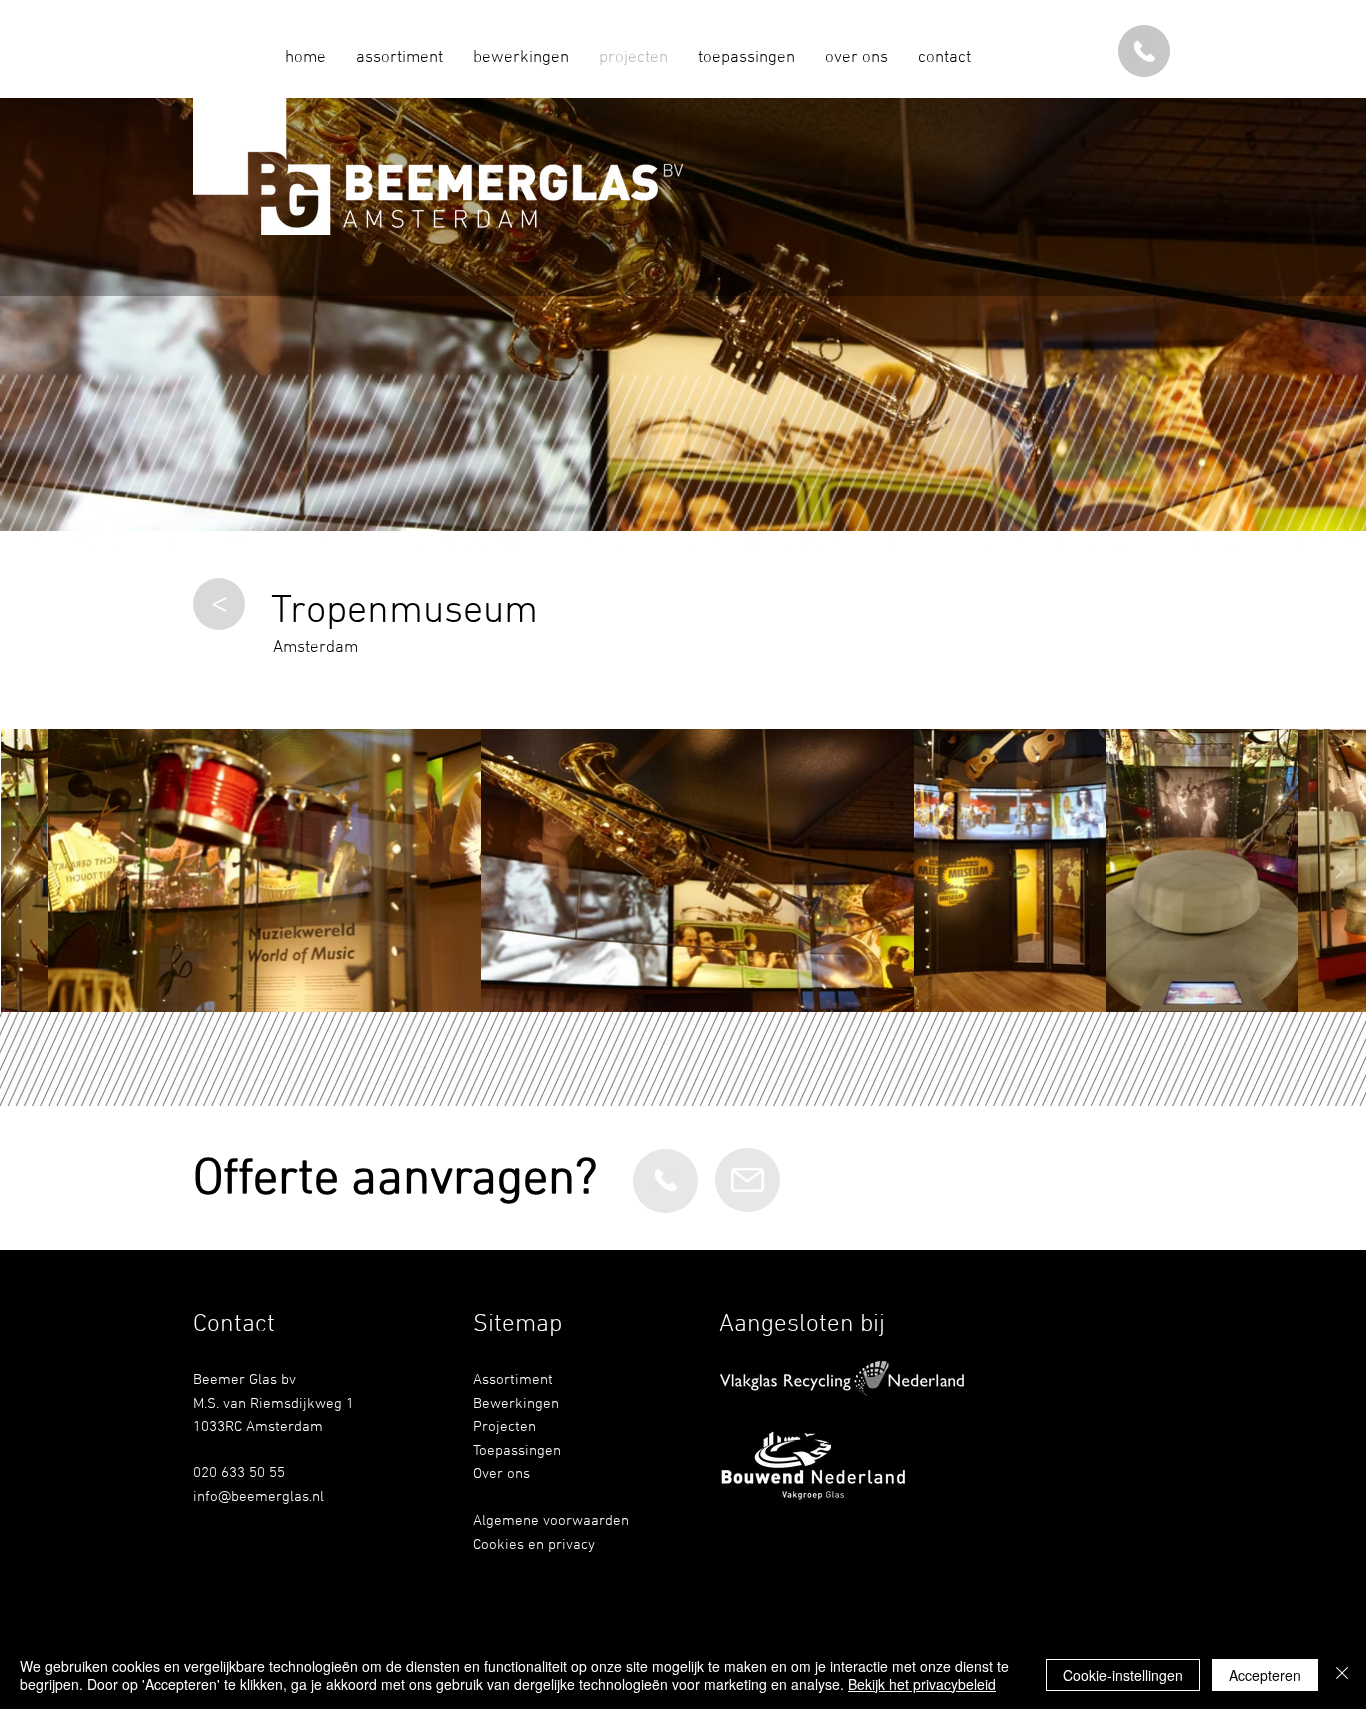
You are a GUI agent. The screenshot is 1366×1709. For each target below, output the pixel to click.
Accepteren (1265, 1675)
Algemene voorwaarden (551, 1521)
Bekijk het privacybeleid (922, 1684)
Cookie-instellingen (1123, 1675)
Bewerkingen (516, 1404)
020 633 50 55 (239, 1473)
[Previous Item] (27, 873)
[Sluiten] (1342, 1675)
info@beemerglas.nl (258, 1497)
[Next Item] (1339, 873)
